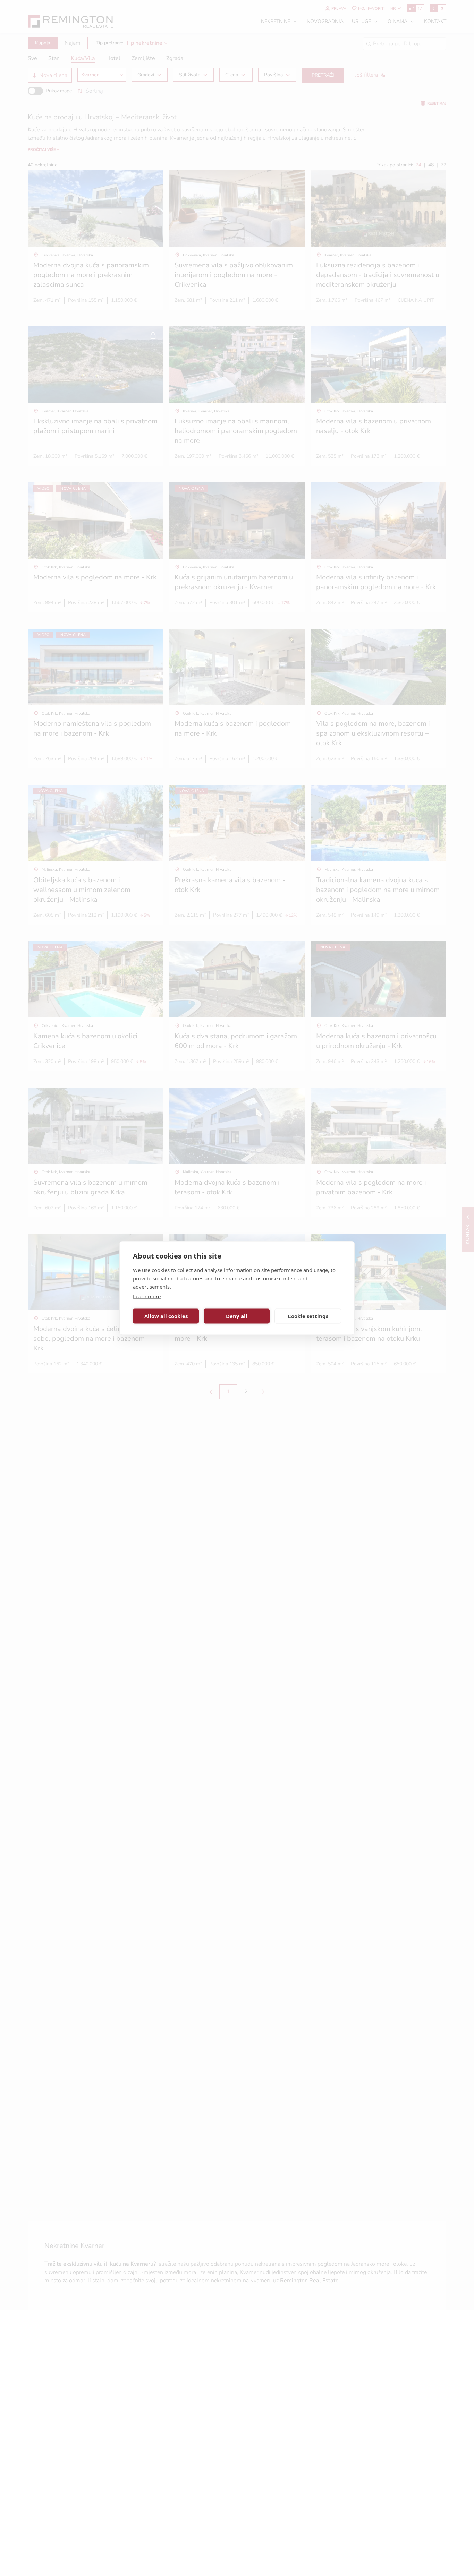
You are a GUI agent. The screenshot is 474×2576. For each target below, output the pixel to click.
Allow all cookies (166, 1316)
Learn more (147, 1296)
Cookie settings (308, 1316)
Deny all (237, 1316)
